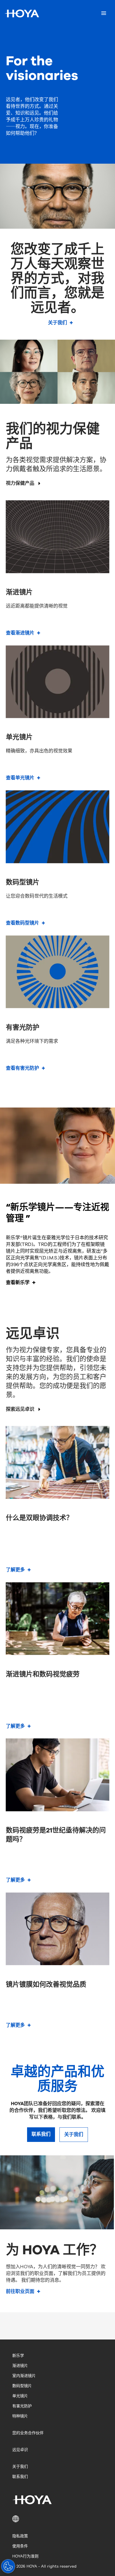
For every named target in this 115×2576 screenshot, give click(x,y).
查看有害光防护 (22, 1068)
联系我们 (41, 2134)
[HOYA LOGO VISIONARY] (22, 13)
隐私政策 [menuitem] (20, 2536)
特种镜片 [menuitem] (20, 2416)
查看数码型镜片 (22, 923)
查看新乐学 (18, 1283)
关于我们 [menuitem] (20, 2467)
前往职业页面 (20, 2291)
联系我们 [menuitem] (20, 2477)
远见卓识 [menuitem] (20, 2450)
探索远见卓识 (20, 1409)
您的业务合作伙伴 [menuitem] (28, 2433)
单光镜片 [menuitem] (20, 2396)
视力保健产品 (20, 483)
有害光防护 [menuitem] (22, 2406)
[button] (57, 2519)
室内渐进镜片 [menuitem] (24, 2376)
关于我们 (57, 323)
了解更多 (15, 1570)
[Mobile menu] (104, 13)
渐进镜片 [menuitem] (20, 2366)
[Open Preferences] (8, 2566)
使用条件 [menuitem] (20, 2546)
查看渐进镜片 (20, 633)
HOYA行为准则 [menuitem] (25, 2556)
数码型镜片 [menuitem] (22, 2386)
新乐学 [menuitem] (18, 2356)
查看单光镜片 (20, 778)
